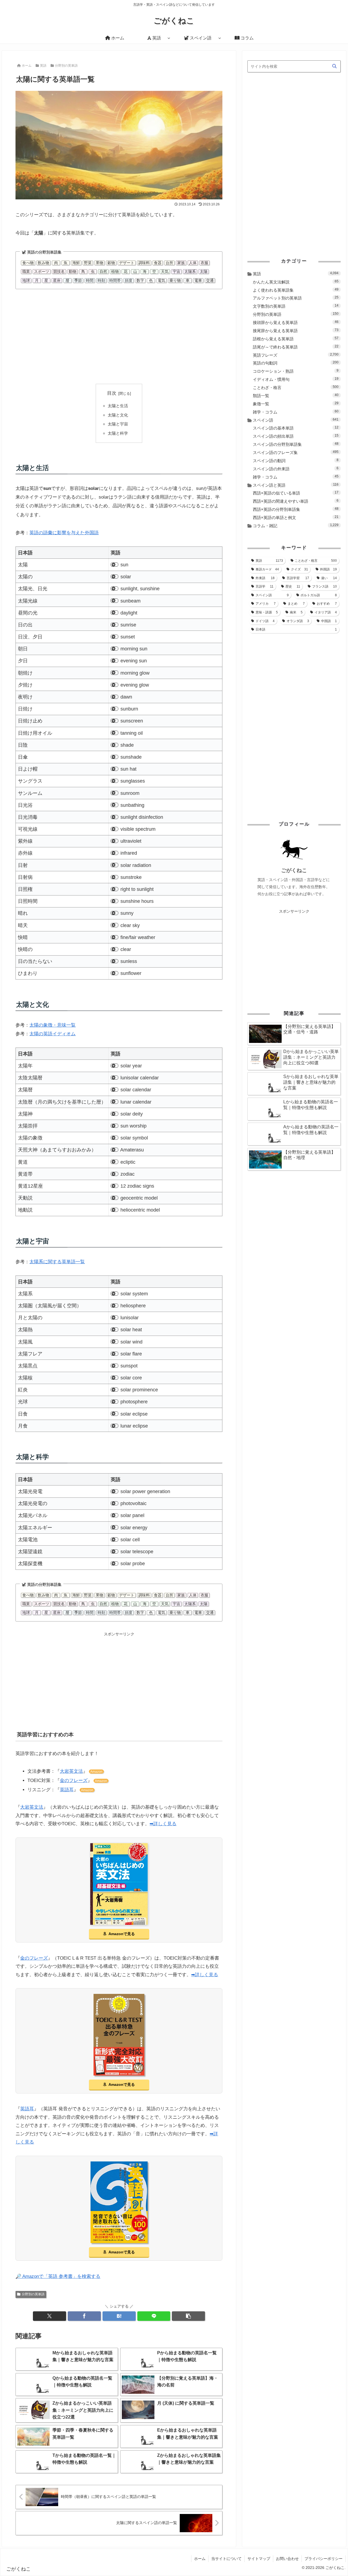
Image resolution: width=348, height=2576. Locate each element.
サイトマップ (259, 2559)
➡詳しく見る (163, 1824)
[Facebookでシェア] (84, 2316)
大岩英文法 (71, 1771)
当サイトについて (226, 2559)
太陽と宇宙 (118, 424)
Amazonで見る (122, 1934)
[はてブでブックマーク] (119, 2316)
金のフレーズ (74, 1780)
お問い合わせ (287, 2559)
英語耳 (67, 1790)
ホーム (200, 2559)
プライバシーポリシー (324, 2559)
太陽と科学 (118, 433)
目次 (112, 393)
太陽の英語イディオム (52, 1034)
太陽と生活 (118, 406)
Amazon (96, 1772)
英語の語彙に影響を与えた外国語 (64, 533)
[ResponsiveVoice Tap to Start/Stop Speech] (114, 565)
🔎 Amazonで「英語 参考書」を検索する (58, 2276)
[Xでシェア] (49, 2316)
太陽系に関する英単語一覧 (57, 1262)
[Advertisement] (119, 336)
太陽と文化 (118, 415)
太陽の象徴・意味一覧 (52, 1025)
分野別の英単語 (33, 2294)
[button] (188, 2316)
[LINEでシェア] (154, 2316)
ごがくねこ (294, 870)
